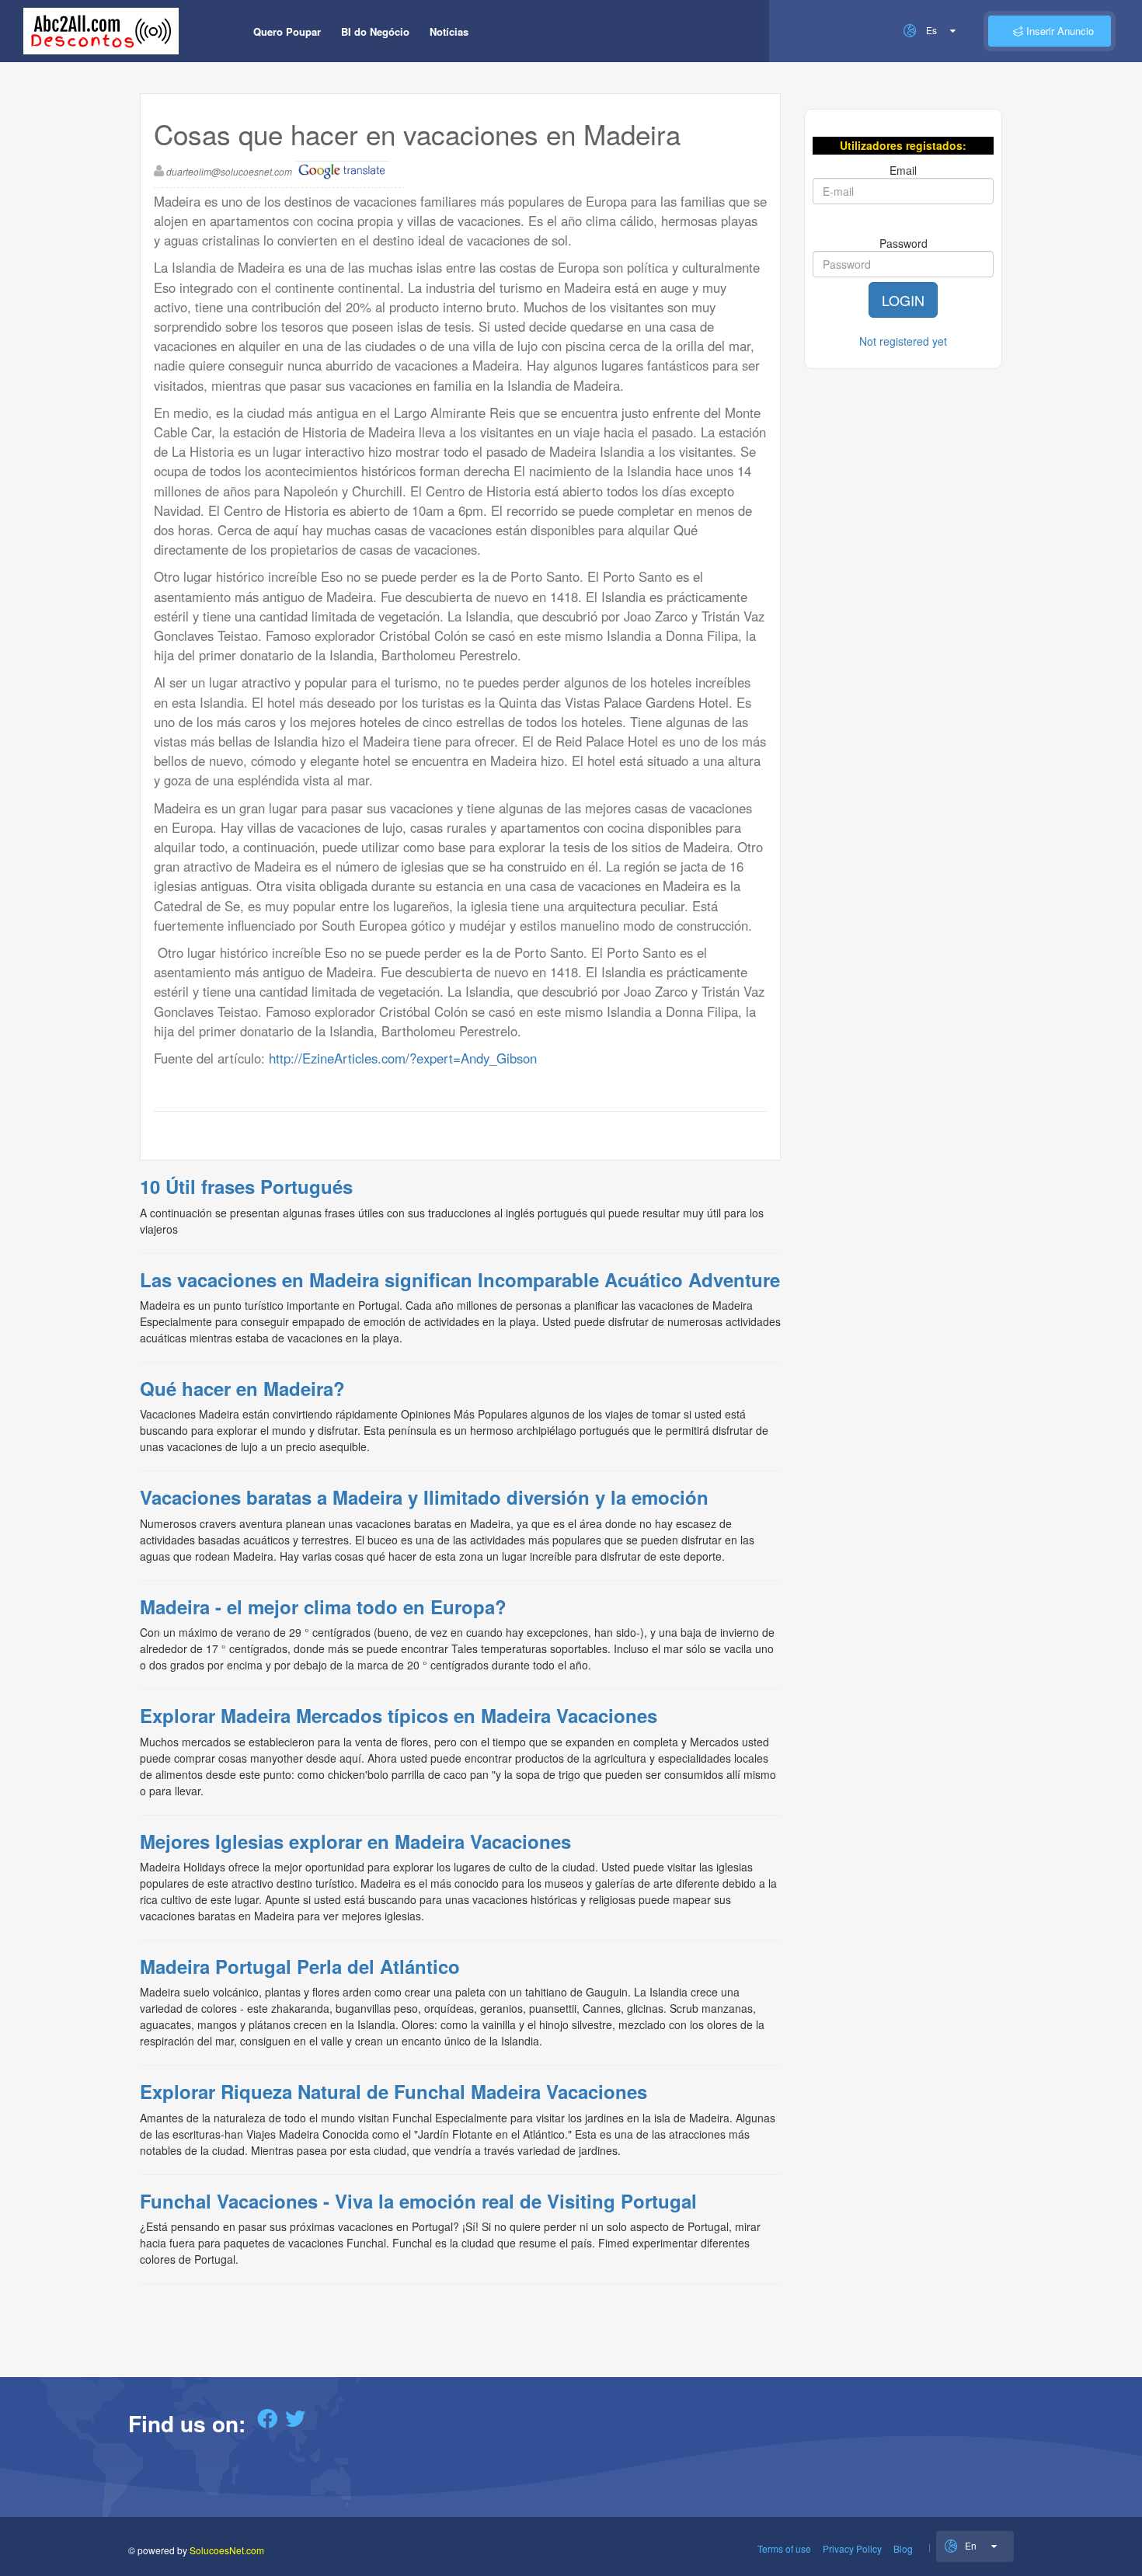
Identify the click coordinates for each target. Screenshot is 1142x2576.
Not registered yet (903, 341)
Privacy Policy (852, 2548)
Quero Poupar (287, 31)
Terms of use (784, 2548)
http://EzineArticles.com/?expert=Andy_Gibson (403, 1058)
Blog (903, 2548)
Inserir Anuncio (1058, 31)
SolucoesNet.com (227, 2550)
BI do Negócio (375, 31)
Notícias (449, 31)
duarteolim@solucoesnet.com (229, 171)
